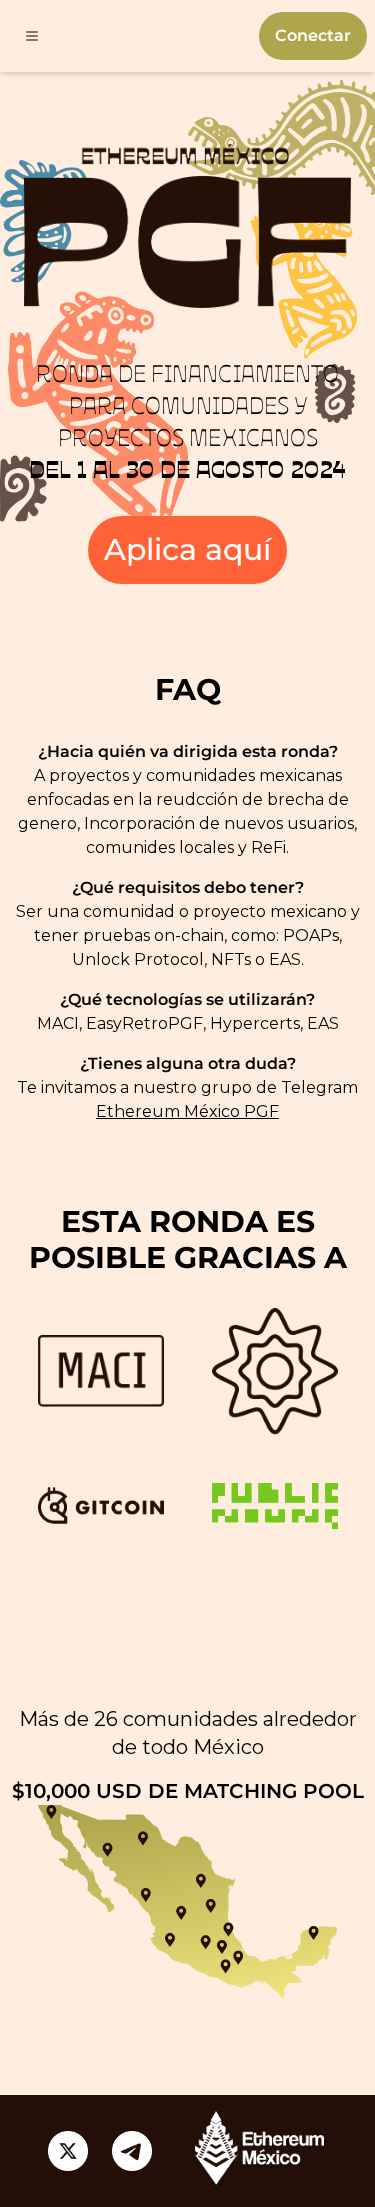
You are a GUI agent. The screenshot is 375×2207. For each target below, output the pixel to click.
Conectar (313, 35)
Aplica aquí (187, 549)
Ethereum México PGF (187, 1111)
